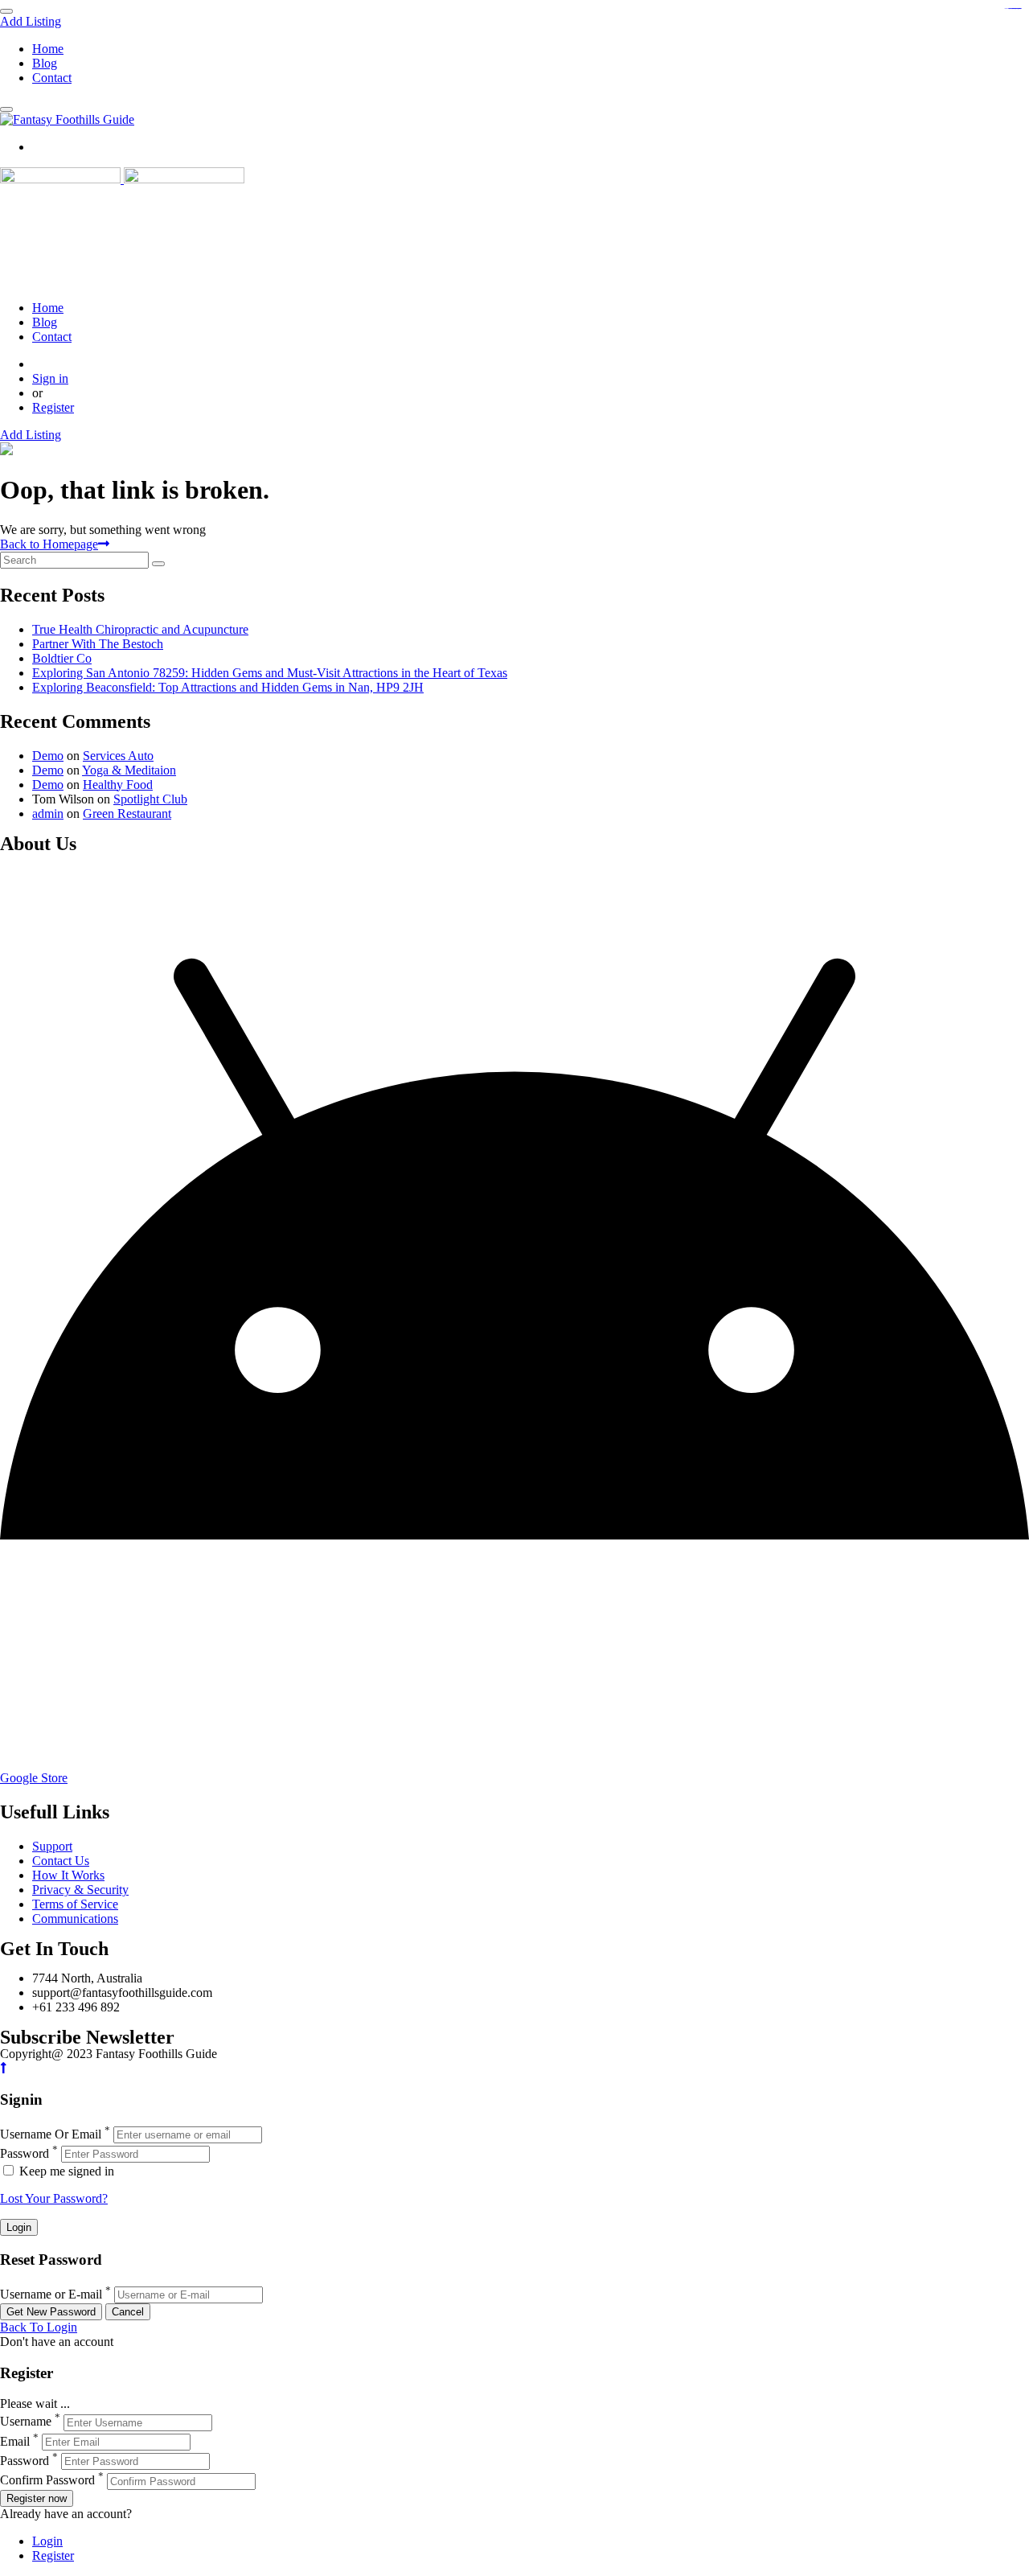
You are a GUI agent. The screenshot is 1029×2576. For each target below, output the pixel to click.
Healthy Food (118, 785)
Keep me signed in (65, 2171)
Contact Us (61, 1861)
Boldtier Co (62, 658)
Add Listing (31, 21)
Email (15, 2441)
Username (26, 2422)
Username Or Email (51, 2134)
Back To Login (39, 2327)
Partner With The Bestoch (98, 644)
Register (53, 407)
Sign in (50, 378)
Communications (75, 1919)
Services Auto (118, 756)
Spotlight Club (150, 799)
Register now (37, 2498)
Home (48, 49)
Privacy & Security (80, 1890)
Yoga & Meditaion (129, 770)
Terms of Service (75, 1904)
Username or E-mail (51, 2294)
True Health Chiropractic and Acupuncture (140, 629)
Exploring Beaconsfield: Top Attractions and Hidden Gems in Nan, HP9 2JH (228, 687)
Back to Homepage (49, 544)
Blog (45, 63)
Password (25, 2153)
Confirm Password (47, 2481)
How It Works (68, 1875)
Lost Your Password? (54, 2198)
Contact (52, 78)
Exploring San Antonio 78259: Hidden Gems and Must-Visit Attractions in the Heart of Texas (270, 673)
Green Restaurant (127, 813)
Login (47, 2541)
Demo (48, 756)
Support (52, 1846)
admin (48, 813)
